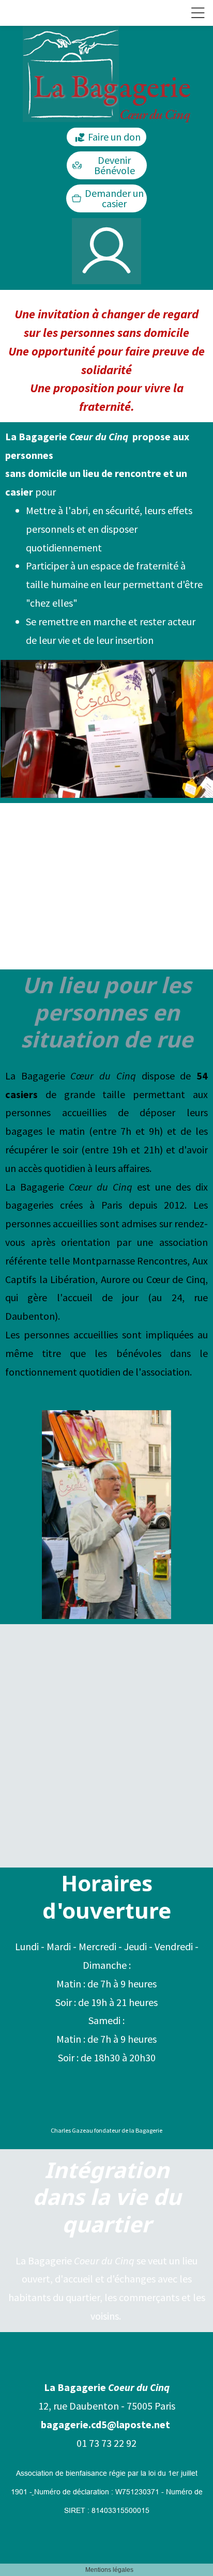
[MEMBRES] (106, 251)
